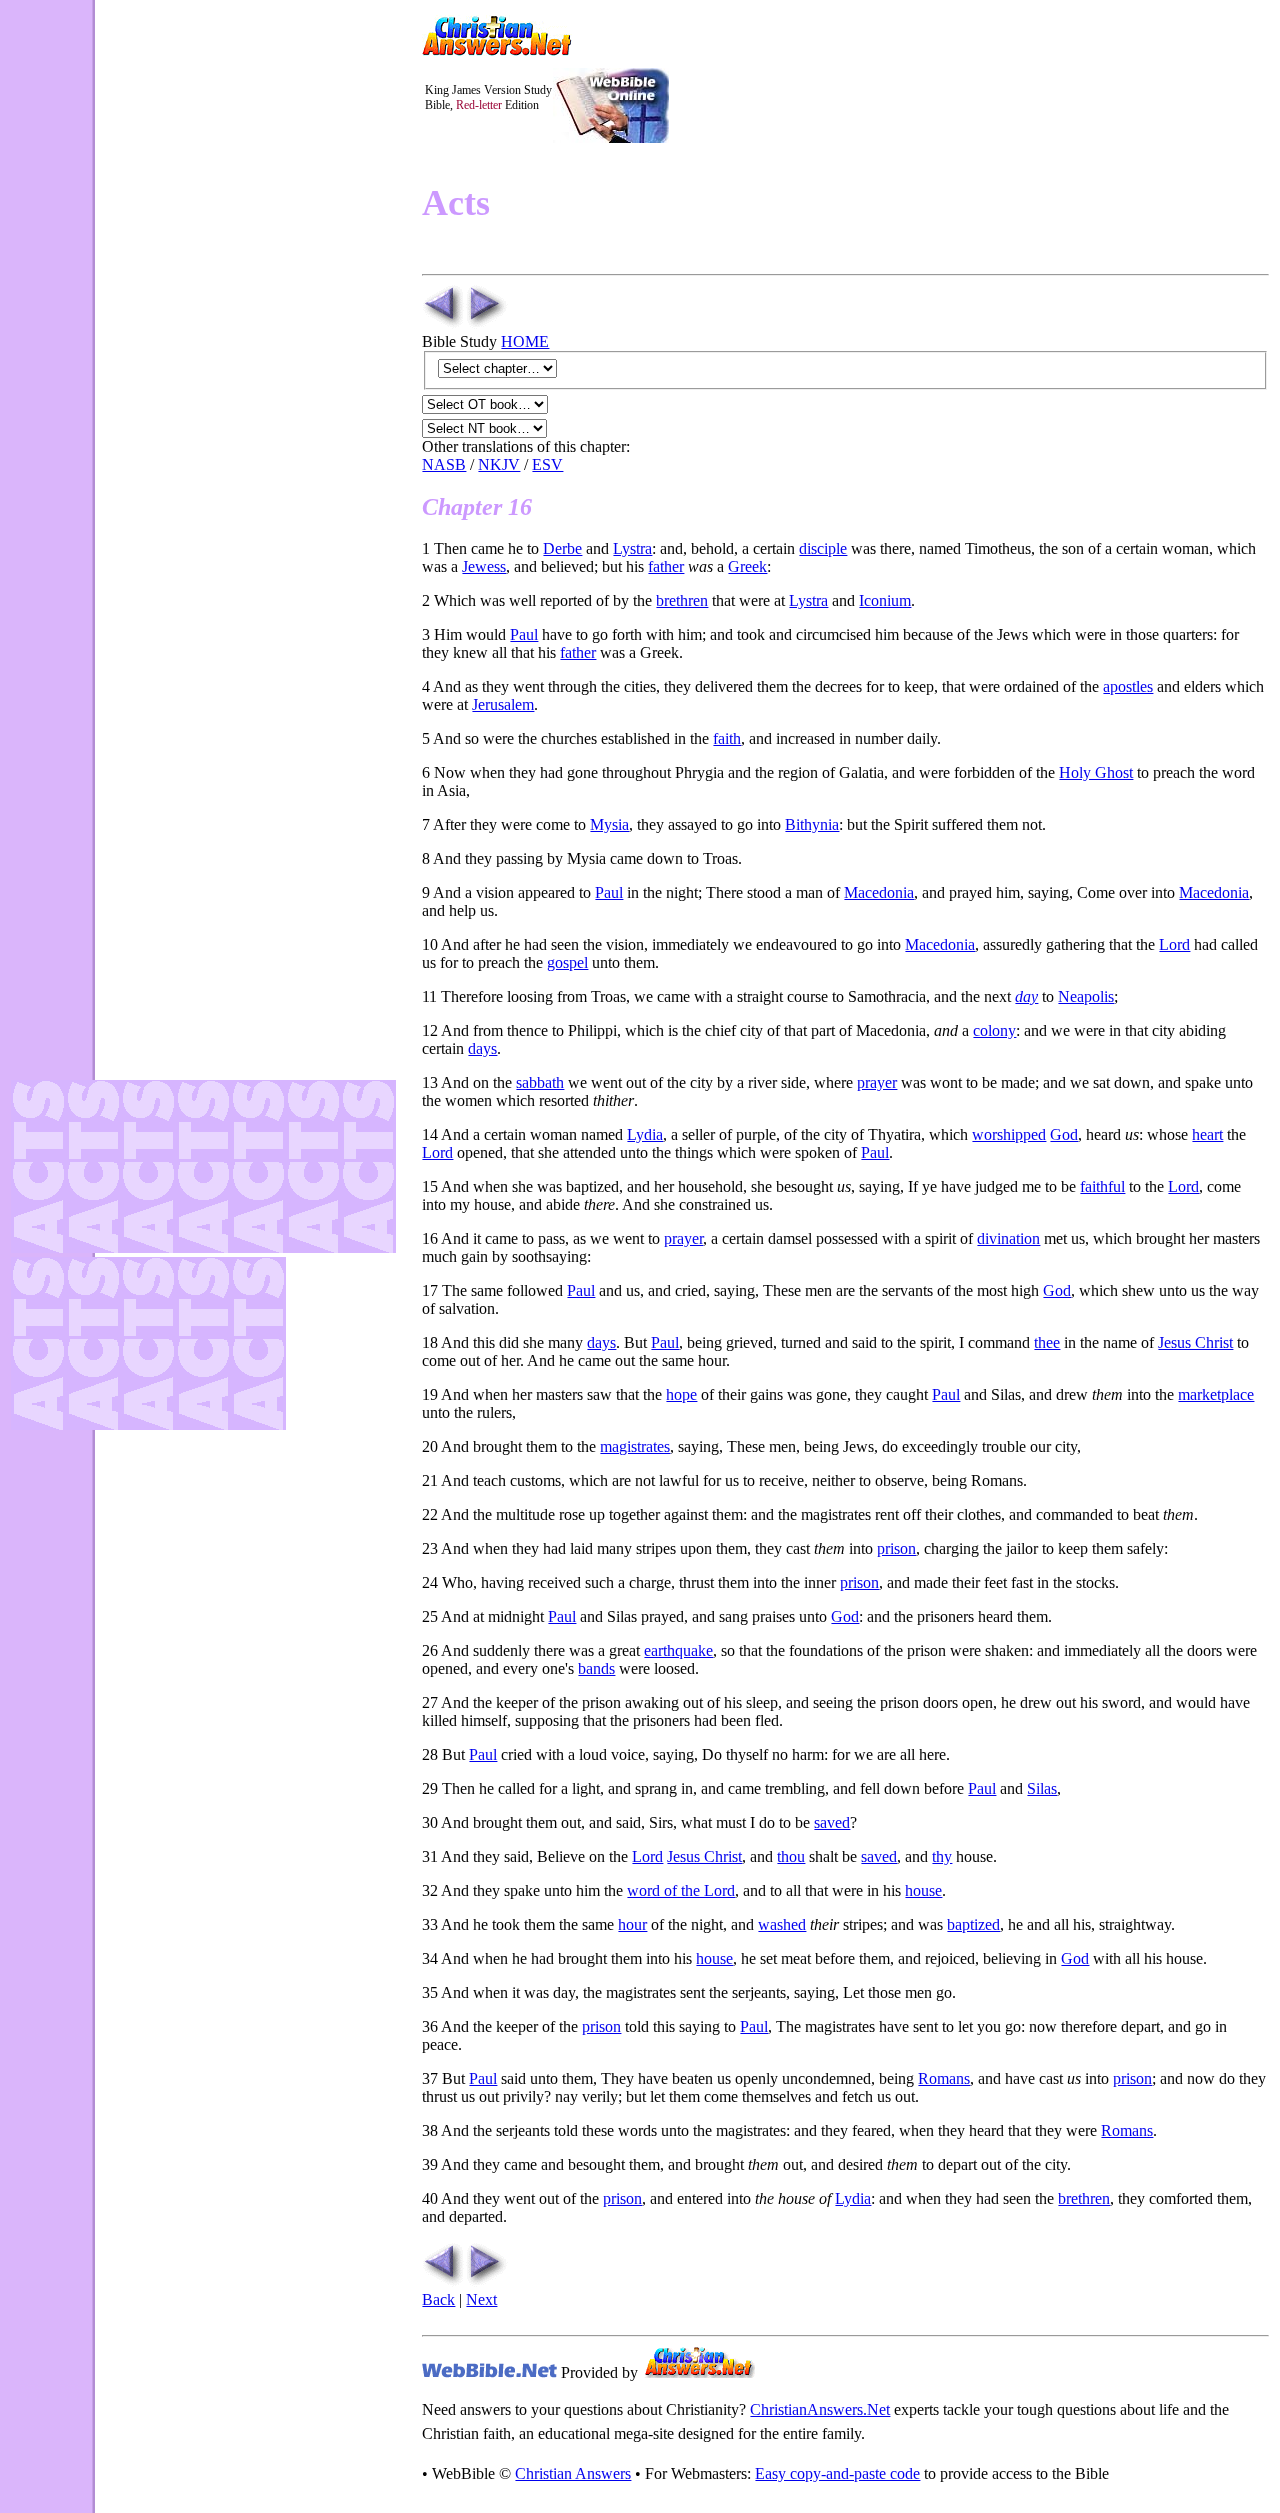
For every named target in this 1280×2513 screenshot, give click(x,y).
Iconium (885, 600)
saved (832, 1822)
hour (632, 1924)
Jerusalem (503, 704)
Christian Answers (573, 2473)
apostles (1128, 686)
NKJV (499, 464)
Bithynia (812, 824)
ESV (547, 464)
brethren (682, 600)
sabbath (540, 1082)
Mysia (609, 824)
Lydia (645, 1134)
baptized (973, 1924)
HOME (525, 341)
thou (791, 1856)
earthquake (678, 1650)
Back (438, 2299)
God (1064, 1134)
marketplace (1216, 1394)
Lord (1174, 944)
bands (596, 1668)
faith (727, 738)
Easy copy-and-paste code (837, 2473)
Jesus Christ (1195, 1342)
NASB (444, 464)
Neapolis (1086, 996)
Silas (1042, 1788)
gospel (567, 962)
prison (896, 1548)
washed (782, 1924)
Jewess (484, 566)
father (666, 566)
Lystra (632, 548)
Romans (944, 2078)
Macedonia (879, 892)
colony (994, 1030)
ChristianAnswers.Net (820, 2409)
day (1026, 996)
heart (1207, 1134)
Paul (524, 634)
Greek (747, 566)
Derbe (562, 548)
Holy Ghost (1096, 772)
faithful (1102, 1186)
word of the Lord (681, 1890)
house (923, 1890)
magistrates (635, 1446)
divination (1008, 1238)
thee (1047, 1342)
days (482, 1048)
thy (942, 1856)
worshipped (1009, 1134)
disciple (823, 548)
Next (481, 2299)
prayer (877, 1082)
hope (681, 1394)
